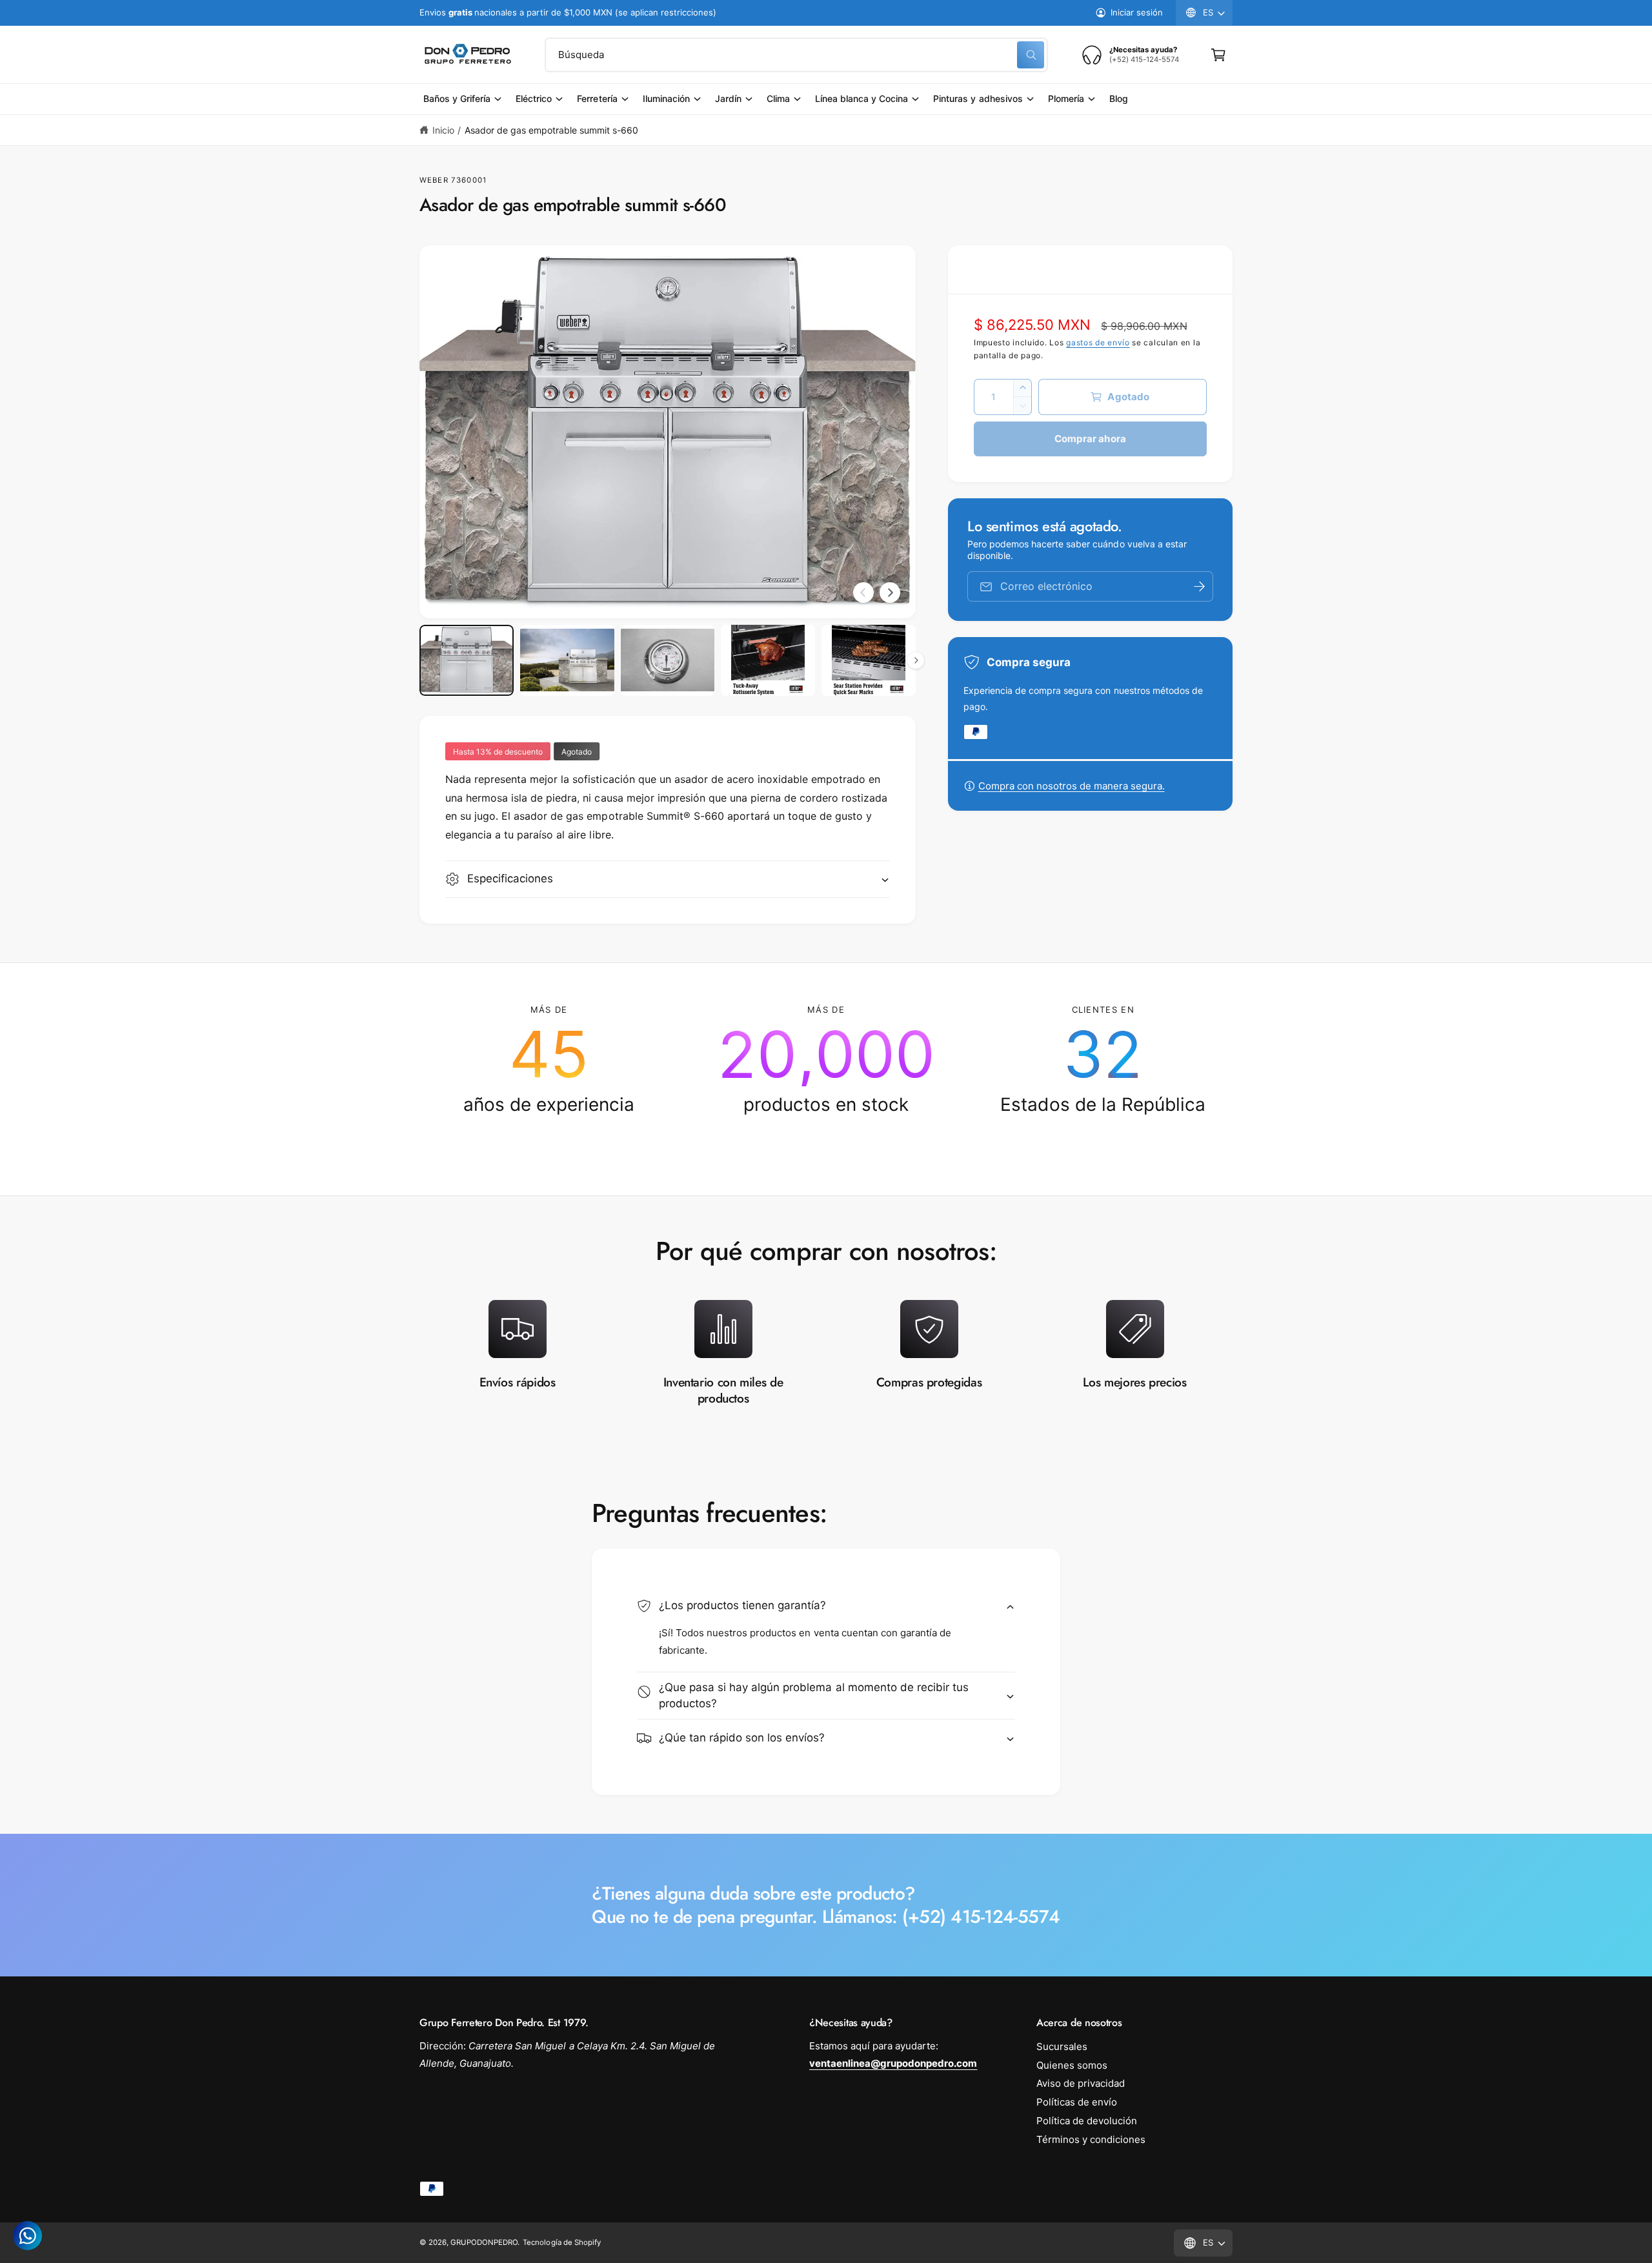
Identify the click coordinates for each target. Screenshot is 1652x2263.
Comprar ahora (1090, 439)
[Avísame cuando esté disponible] (1199, 586)
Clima (778, 98)
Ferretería (597, 98)
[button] (1218, 55)
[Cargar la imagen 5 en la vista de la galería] (869, 660)
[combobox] (796, 55)
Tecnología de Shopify (561, 2242)
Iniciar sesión (1137, 12)
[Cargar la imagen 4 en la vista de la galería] (768, 660)
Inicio (443, 130)
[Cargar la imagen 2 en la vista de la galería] (567, 660)
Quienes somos (1072, 2065)
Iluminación (666, 98)
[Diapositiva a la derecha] (890, 593)
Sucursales (1062, 2046)
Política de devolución (1087, 2121)
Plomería (1066, 98)
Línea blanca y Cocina (861, 98)
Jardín (728, 98)
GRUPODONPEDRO (484, 2242)
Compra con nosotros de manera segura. (1072, 786)
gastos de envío (1098, 342)
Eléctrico (534, 98)
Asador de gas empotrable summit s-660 (552, 130)
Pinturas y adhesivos (978, 98)
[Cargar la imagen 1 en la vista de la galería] (467, 660)
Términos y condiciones (1091, 2139)
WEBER (434, 180)
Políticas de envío (1077, 2102)
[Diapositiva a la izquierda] (863, 593)
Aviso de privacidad (1081, 2083)
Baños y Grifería (457, 98)
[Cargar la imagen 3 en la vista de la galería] (668, 660)
